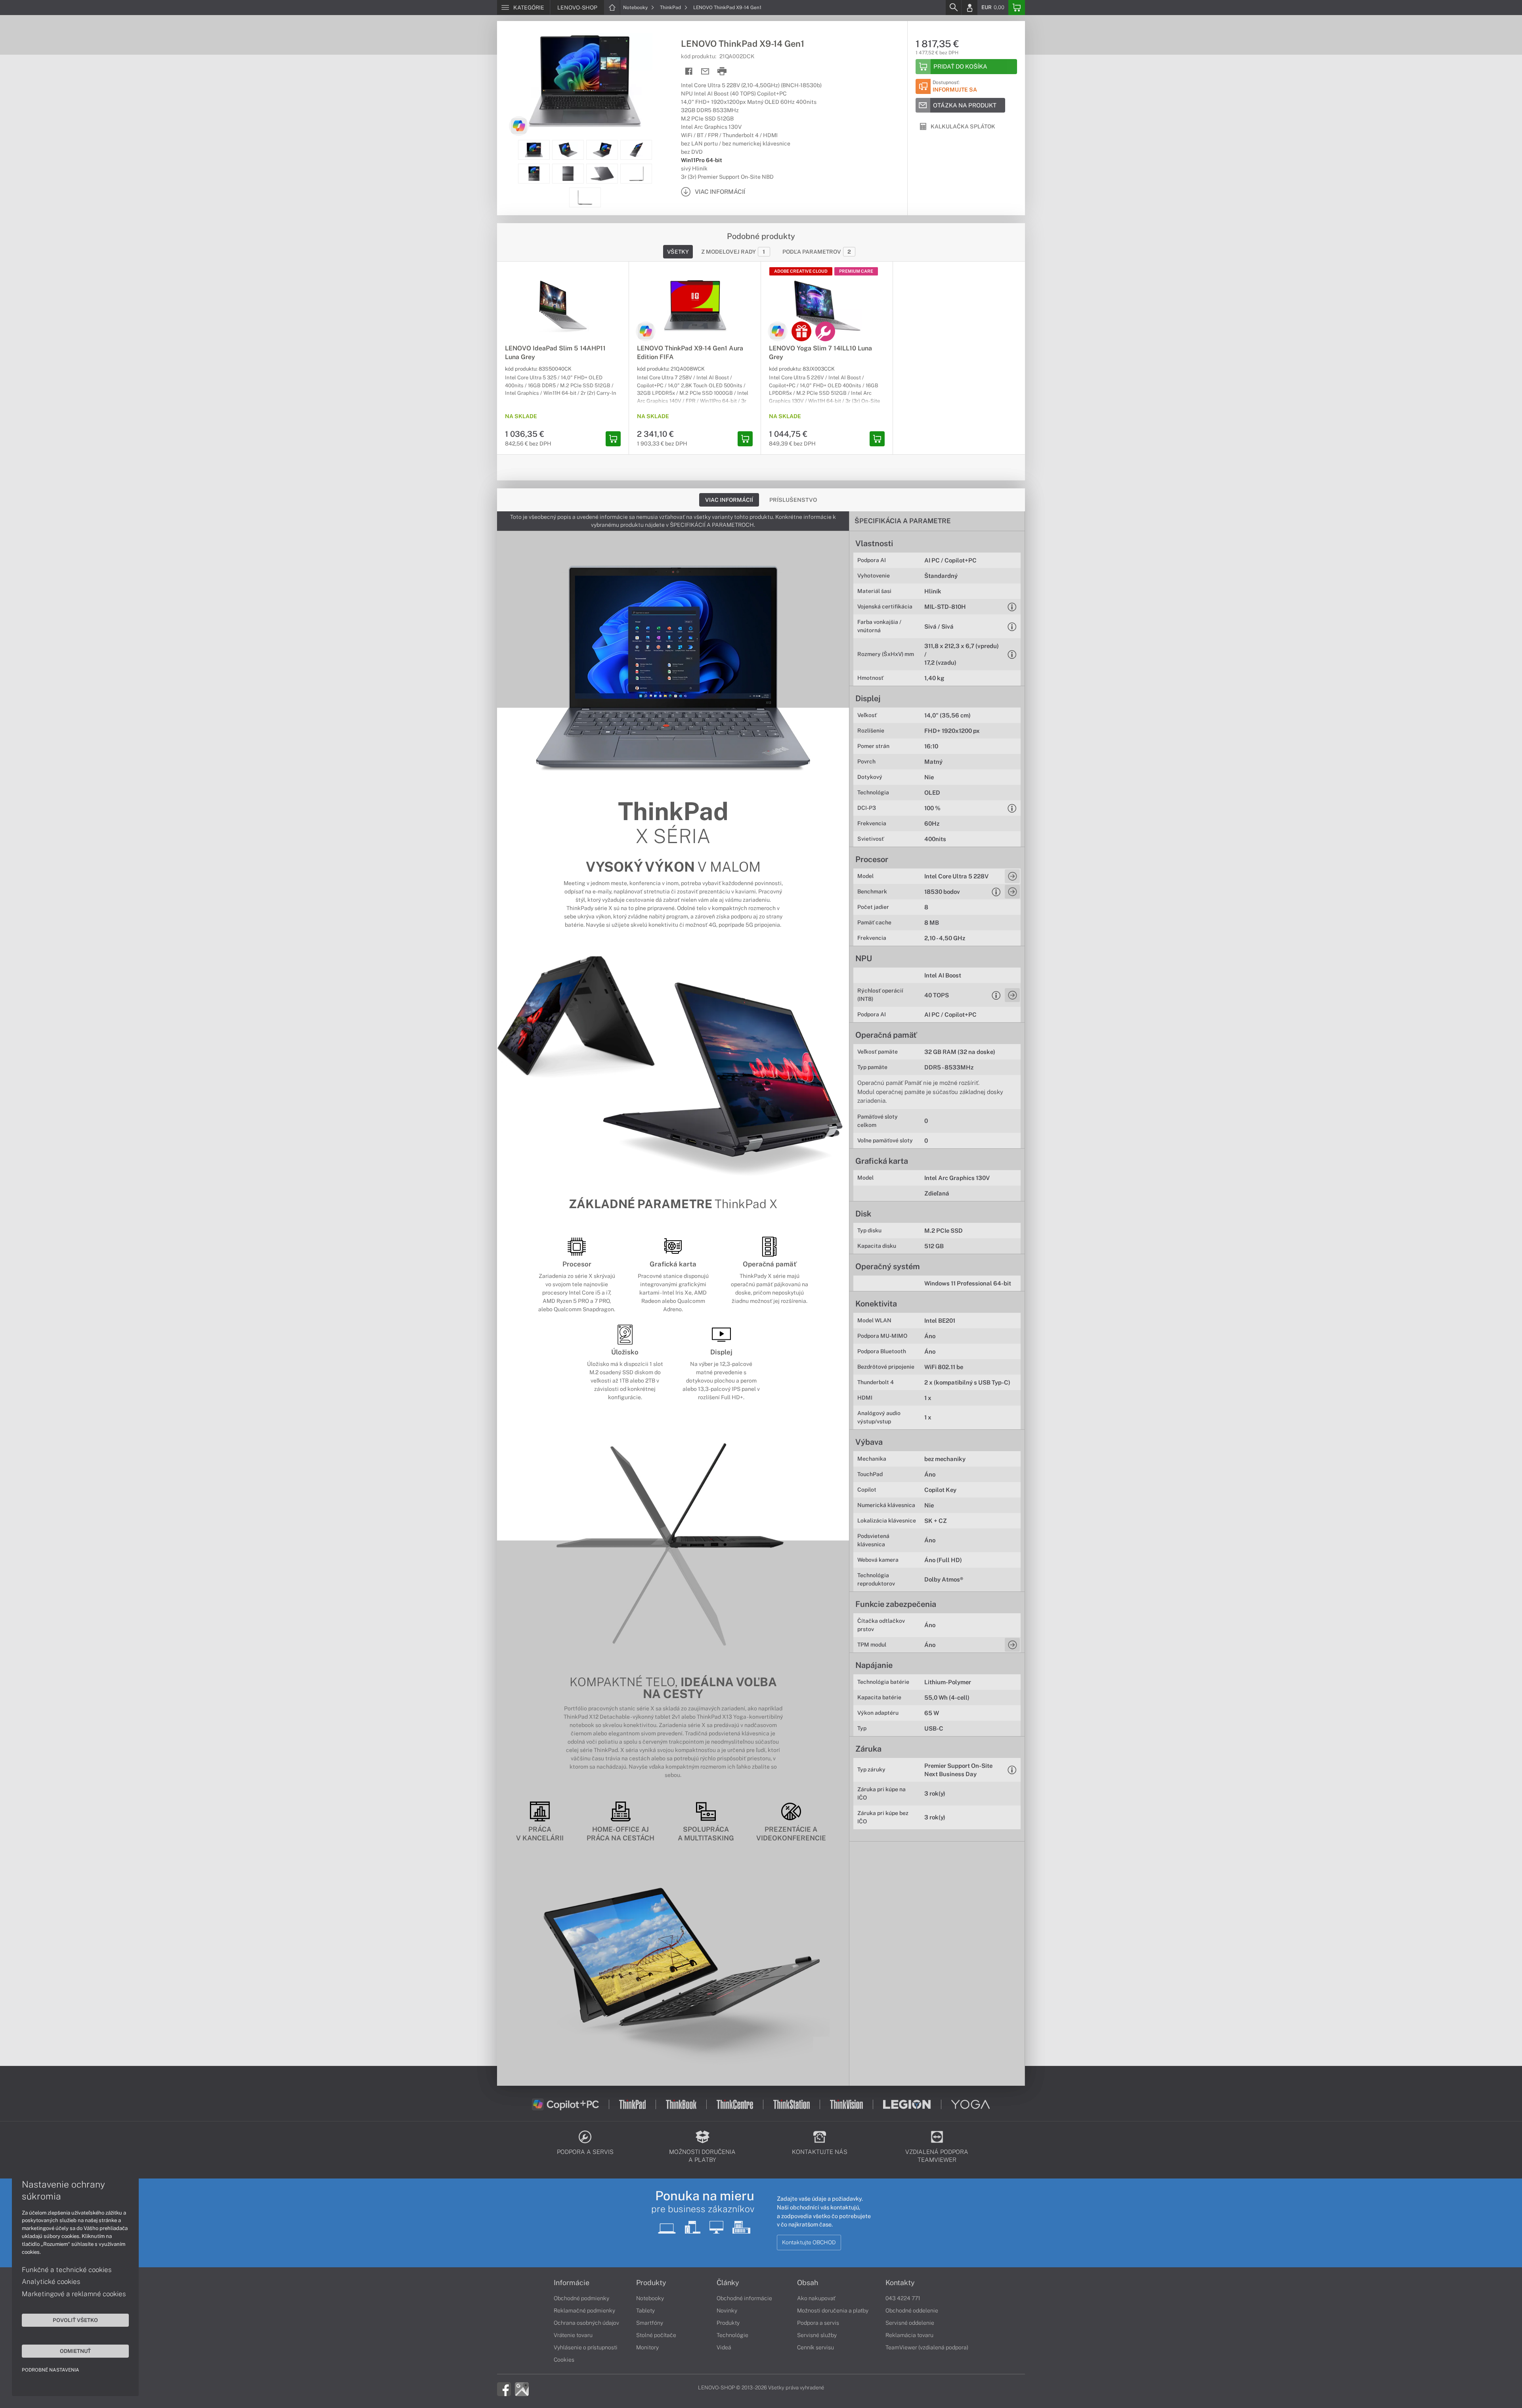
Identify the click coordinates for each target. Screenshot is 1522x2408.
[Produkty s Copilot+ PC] (519, 126)
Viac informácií (729, 500)
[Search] (953, 8)
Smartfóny (650, 2323)
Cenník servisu (815, 2347)
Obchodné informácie (744, 2298)
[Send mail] (705, 72)
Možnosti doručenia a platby (833, 2310)
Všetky (678, 252)
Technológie (732, 2335)
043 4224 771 (903, 2298)
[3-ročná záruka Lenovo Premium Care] (825, 331)
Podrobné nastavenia (51, 2370)
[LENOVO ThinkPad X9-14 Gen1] (585, 80)
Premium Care (856, 271)
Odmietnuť (75, 2351)
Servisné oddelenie (910, 2323)
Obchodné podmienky (581, 2298)
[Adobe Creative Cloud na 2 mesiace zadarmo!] (801, 331)
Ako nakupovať (816, 2298)
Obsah (808, 2283)
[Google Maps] (522, 2389)
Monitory (647, 2347)
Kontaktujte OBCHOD (809, 2242)
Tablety (645, 2310)
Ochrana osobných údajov (586, 2323)
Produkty (651, 2283)
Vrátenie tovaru (573, 2335)
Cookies (564, 2360)
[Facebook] (504, 2389)
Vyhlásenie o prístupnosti (586, 2347)
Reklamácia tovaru (909, 2335)
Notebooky (636, 8)
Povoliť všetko (75, 2320)
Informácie (572, 2283)
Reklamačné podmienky (584, 2310)
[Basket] (1017, 8)
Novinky (727, 2310)
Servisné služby (817, 2335)
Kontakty (900, 2283)
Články (728, 2283)
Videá (724, 2347)
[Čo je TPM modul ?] (1012, 1645)
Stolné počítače (656, 2335)
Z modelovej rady (733, 252)
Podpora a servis (818, 2323)
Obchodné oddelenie (912, 2310)
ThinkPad (671, 8)
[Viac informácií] (1012, 876)
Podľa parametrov (817, 252)
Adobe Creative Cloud (801, 271)
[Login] (969, 8)
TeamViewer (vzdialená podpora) (927, 2347)
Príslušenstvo (793, 500)
